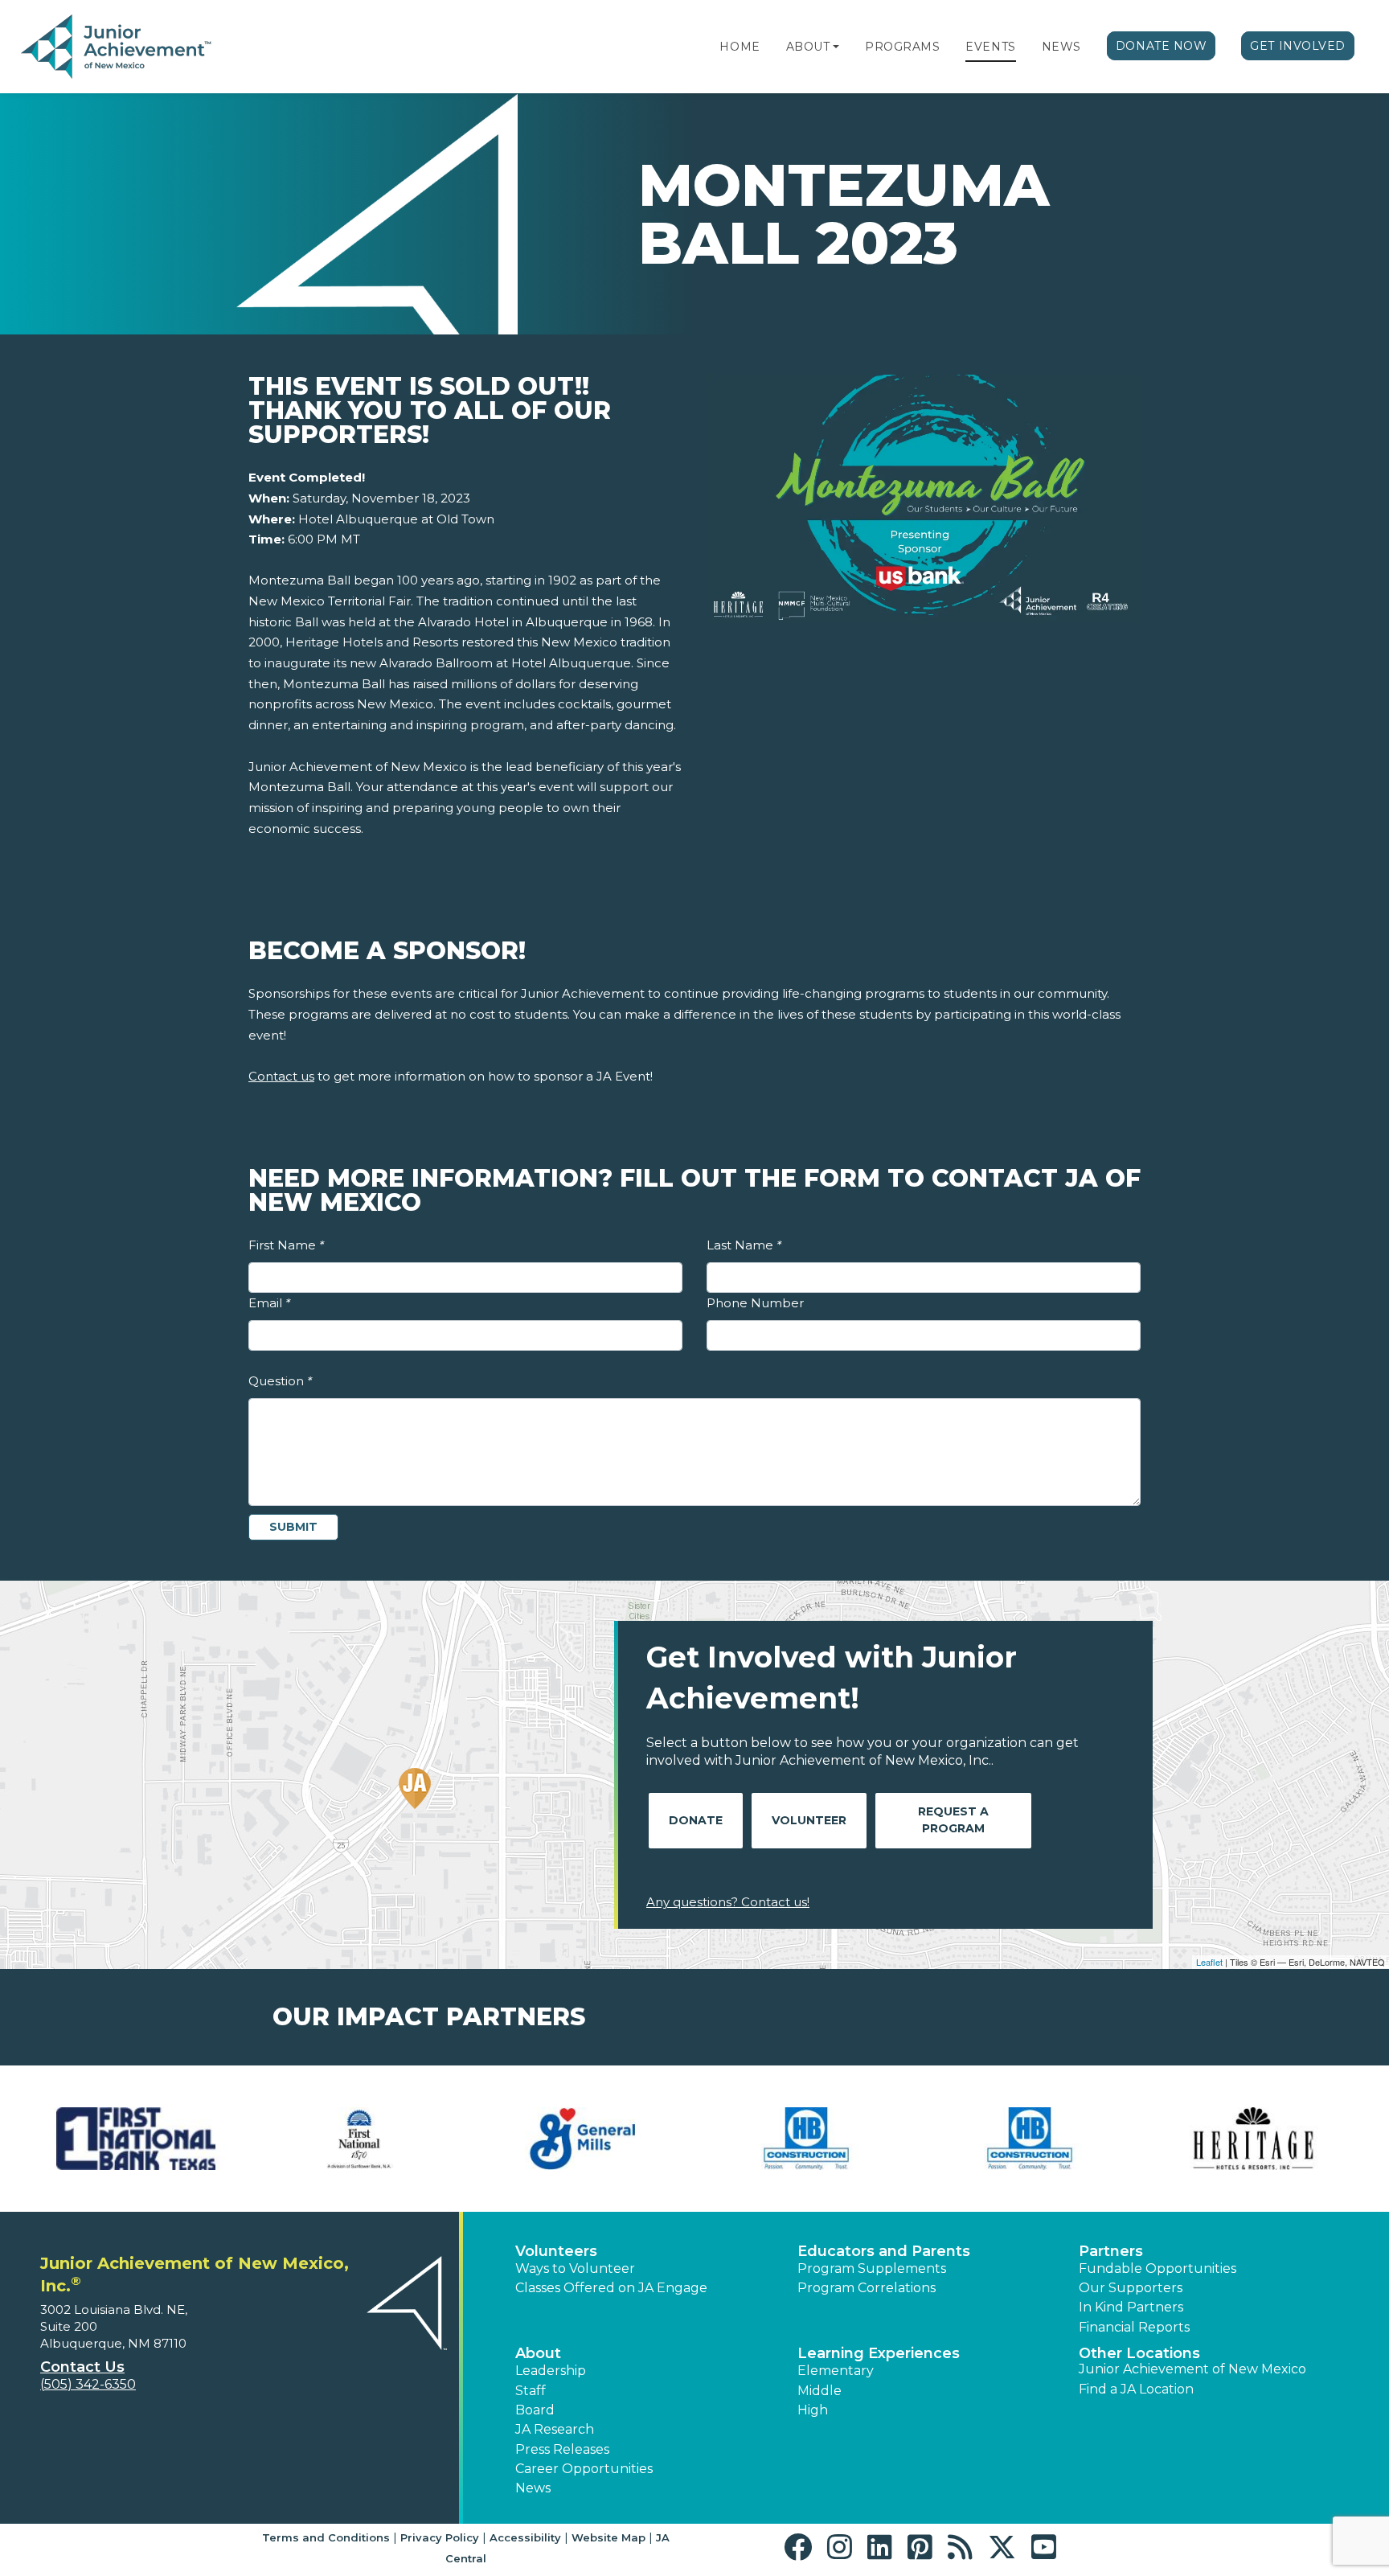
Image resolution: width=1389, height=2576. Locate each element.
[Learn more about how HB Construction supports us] (806, 2139)
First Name (286, 1245)
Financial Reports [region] (1134, 2327)
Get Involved (1298, 46)
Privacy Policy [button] (440, 2537)
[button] (836, 47)
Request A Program (953, 1820)
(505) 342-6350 (88, 2384)
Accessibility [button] (525, 2537)
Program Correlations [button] (867, 2288)
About (808, 47)
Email (269, 1303)
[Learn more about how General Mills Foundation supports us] (583, 2139)
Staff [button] (531, 2391)
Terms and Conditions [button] (326, 2537)
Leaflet (1209, 1962)
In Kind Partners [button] (1131, 2307)
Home (740, 47)
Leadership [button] (551, 2371)
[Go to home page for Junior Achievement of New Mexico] (118, 47)
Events (990, 47)
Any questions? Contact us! (728, 1902)
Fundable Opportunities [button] (1157, 2268)
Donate (696, 1820)
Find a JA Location (1136, 2389)
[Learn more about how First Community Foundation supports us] (136, 2139)
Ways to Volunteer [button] (575, 2268)
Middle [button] (819, 2391)
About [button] (538, 2353)
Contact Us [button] (82, 2367)
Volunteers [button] (556, 2251)
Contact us (281, 1076)
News (1061, 47)
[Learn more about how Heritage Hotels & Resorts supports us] (1253, 2139)
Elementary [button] (836, 2371)
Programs (902, 47)
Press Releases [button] (562, 2449)
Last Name (744, 1245)
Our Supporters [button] (1131, 2288)
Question (280, 1381)
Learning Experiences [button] (879, 2353)
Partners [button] (1111, 2251)
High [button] (813, 2410)
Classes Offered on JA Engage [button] (611, 2288)
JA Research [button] (555, 2429)
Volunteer (809, 1820)
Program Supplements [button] (872, 2268)
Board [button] (535, 2410)
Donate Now (1162, 46)
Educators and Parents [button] (884, 2251)
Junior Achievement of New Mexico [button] (1192, 2369)
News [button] (533, 2488)
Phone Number (755, 1303)
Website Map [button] (608, 2537)
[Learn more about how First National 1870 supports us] (359, 2139)
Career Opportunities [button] (584, 2469)
